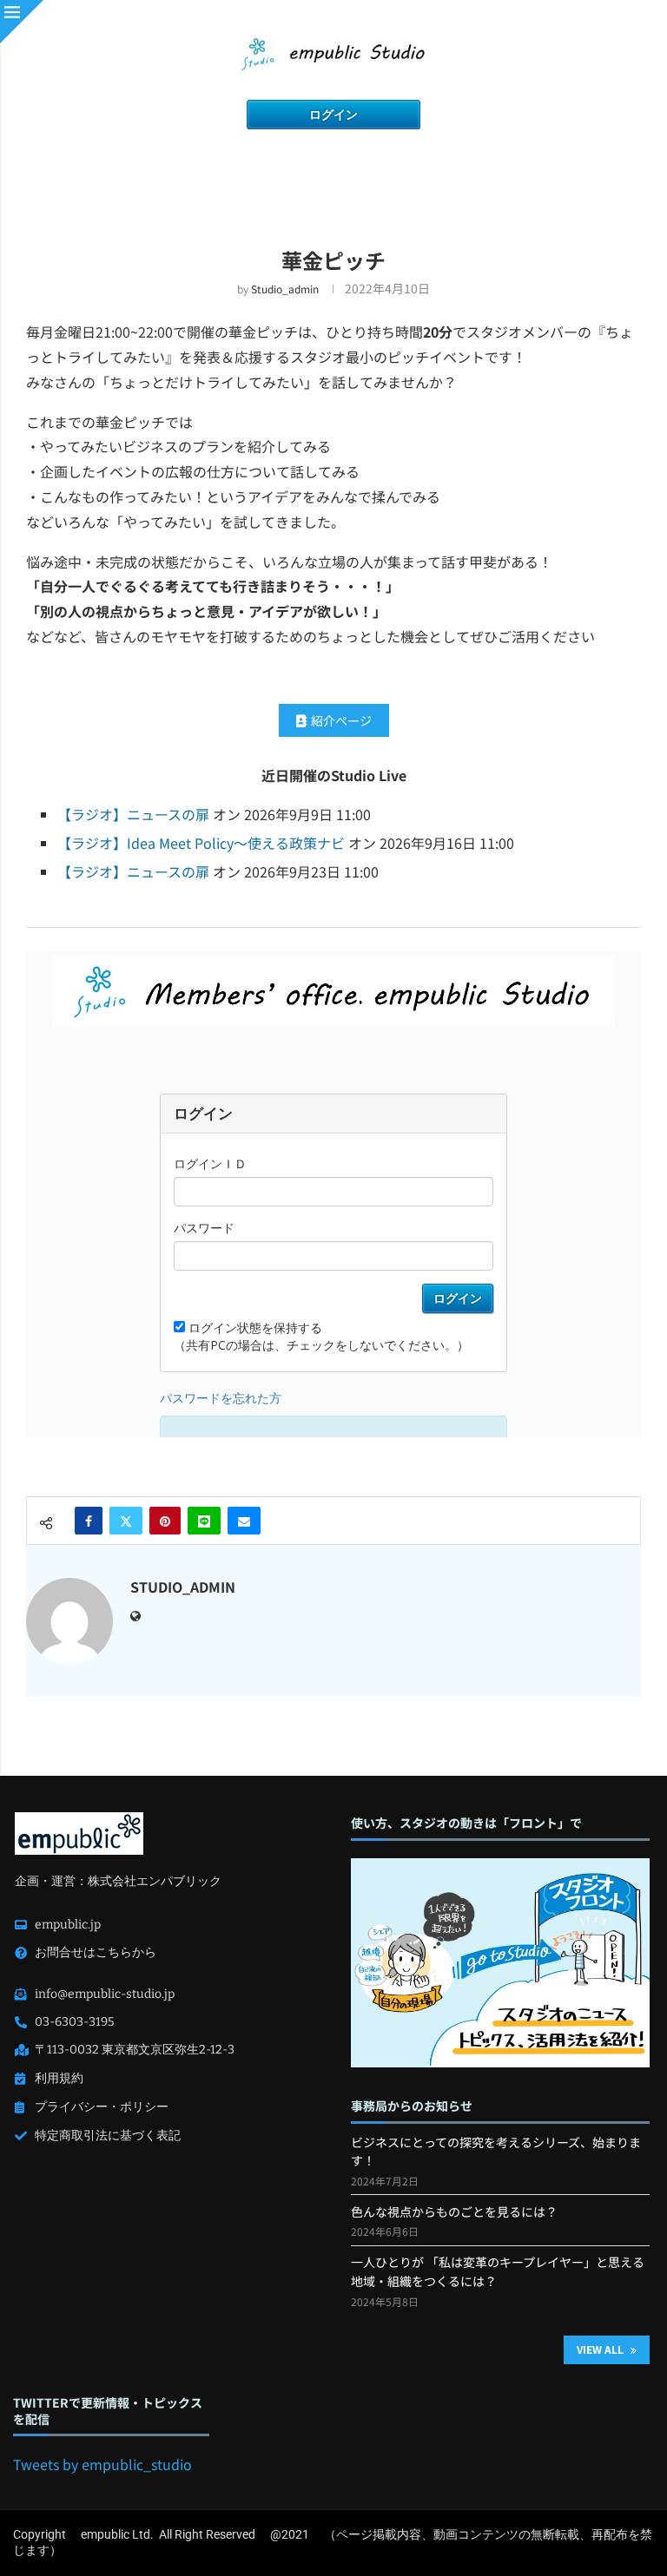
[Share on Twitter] (126, 1521)
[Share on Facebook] (89, 1521)
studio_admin (285, 289)
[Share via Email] (244, 1521)
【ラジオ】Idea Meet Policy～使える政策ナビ (201, 843)
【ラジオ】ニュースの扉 (133, 814)
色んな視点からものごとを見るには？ (454, 2211)
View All (601, 2349)
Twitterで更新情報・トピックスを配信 (108, 2411)
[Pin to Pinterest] (165, 1521)
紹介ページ (341, 720)
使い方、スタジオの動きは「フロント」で (466, 1823)
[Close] (22, 22)
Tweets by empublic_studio (102, 2464)
